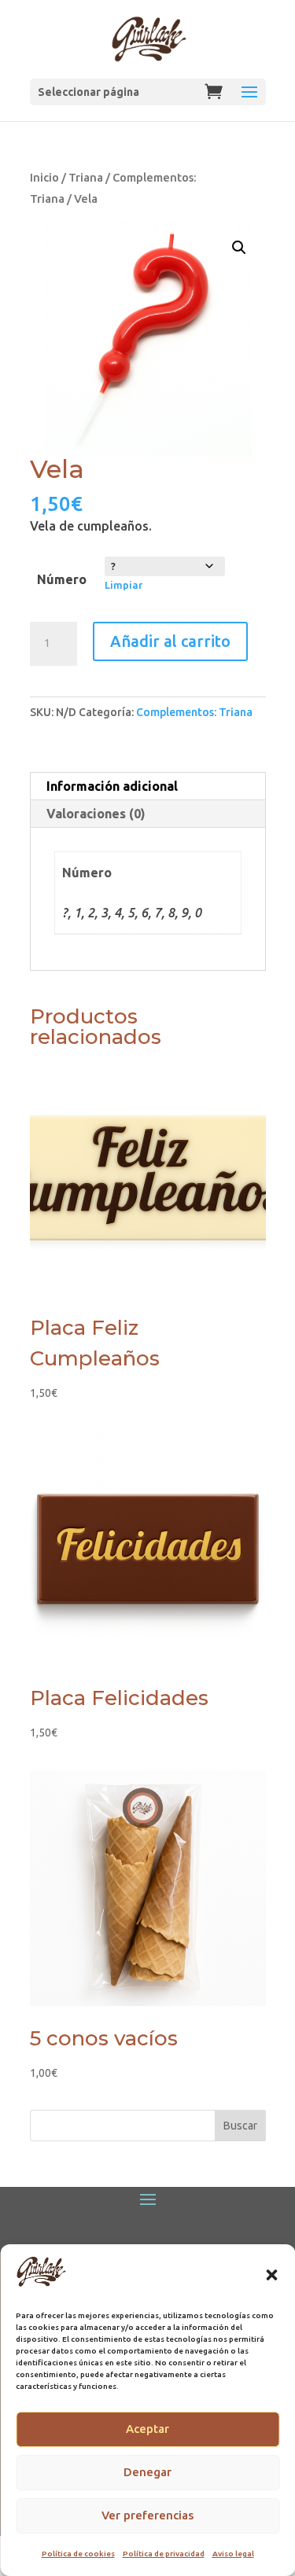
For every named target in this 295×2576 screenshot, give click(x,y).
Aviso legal (233, 2554)
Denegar (147, 2472)
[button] (271, 2275)
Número (62, 579)
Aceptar (147, 2429)
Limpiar (124, 585)
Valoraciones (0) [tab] (96, 814)
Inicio (44, 177)
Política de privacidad (164, 2554)
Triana (86, 177)
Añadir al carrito (170, 641)
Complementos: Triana (194, 712)
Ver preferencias (147, 2515)
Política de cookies (78, 2554)
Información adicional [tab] (112, 786)
